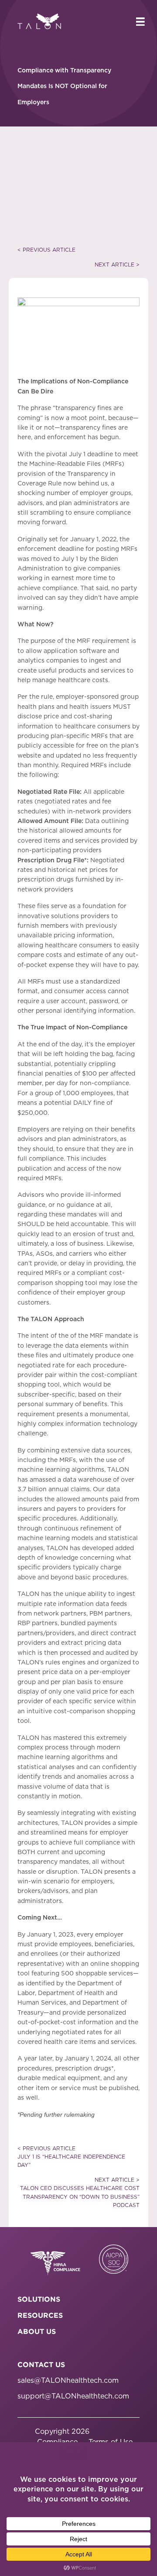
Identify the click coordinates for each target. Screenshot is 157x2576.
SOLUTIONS (39, 2299)
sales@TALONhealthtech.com (68, 2381)
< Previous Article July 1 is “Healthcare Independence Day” (71, 2157)
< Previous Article (46, 250)
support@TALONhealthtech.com (73, 2396)
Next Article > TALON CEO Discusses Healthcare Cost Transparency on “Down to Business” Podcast (80, 2193)
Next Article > (117, 265)
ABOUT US (37, 2331)
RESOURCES (40, 2315)
